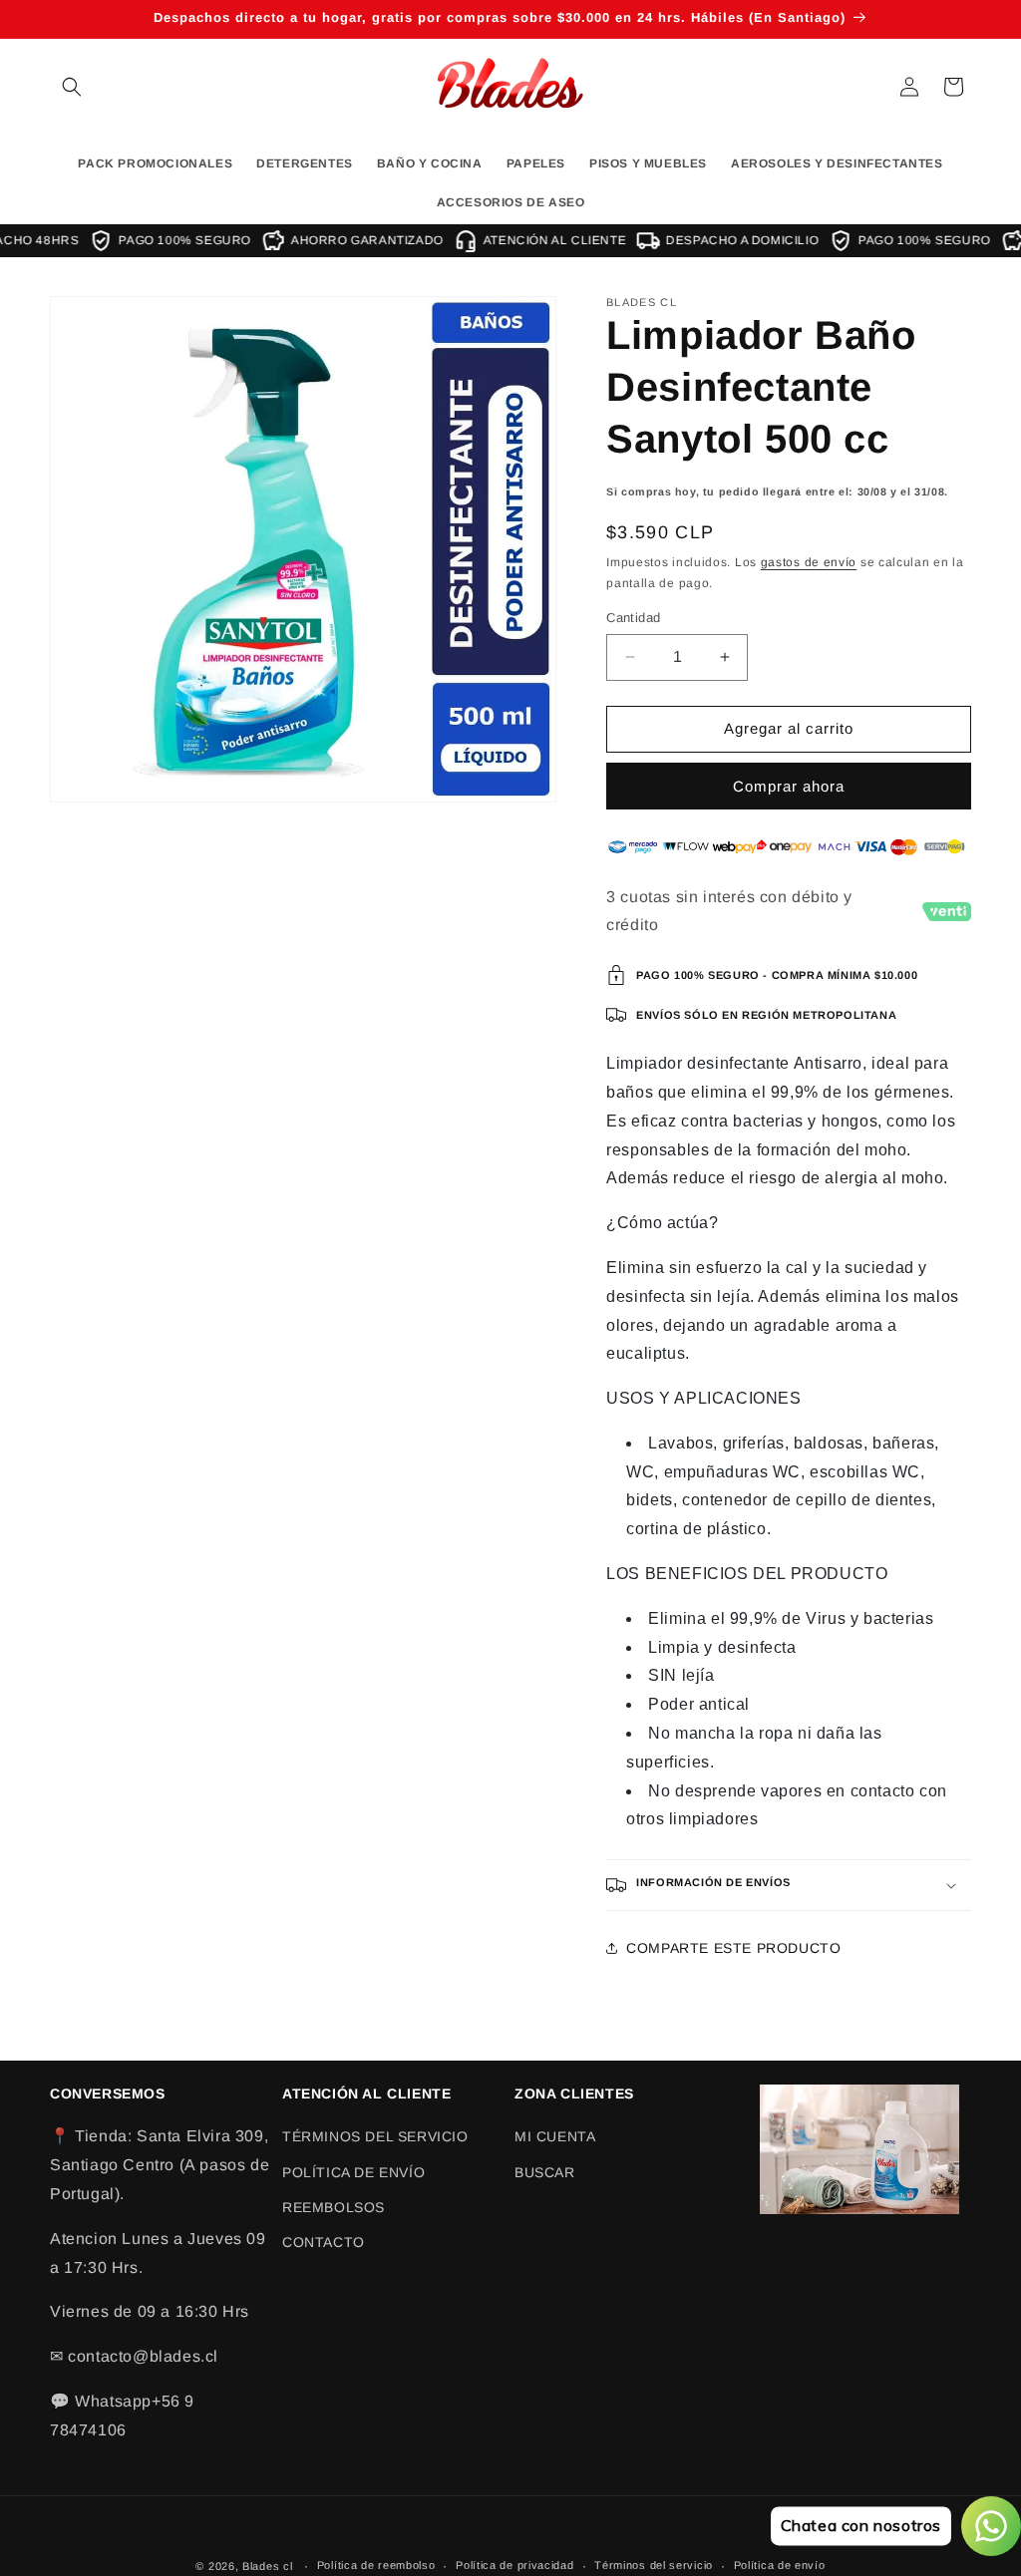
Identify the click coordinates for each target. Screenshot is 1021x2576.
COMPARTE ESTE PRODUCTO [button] (733, 1948)
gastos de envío (809, 562)
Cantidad (633, 618)
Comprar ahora (789, 786)
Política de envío (780, 2565)
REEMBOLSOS (334, 2207)
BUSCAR (545, 2172)
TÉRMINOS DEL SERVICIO (375, 2136)
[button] (72, 87)
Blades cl (267, 2566)
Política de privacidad (514, 2565)
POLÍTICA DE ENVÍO (353, 2172)
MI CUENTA (555, 2136)
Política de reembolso (376, 2565)
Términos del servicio (654, 2565)
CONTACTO (324, 2242)
